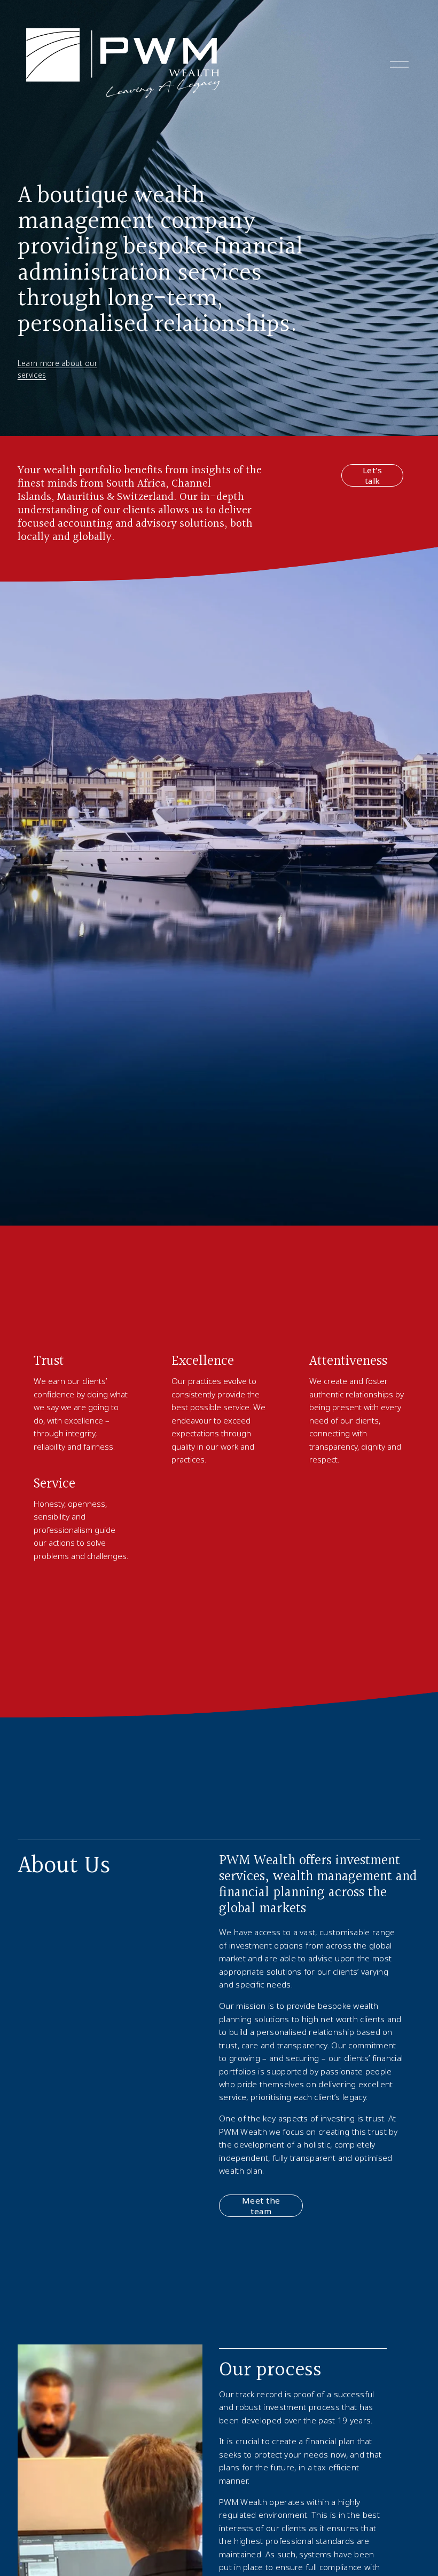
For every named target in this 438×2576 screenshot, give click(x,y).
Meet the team (261, 2206)
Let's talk (372, 475)
